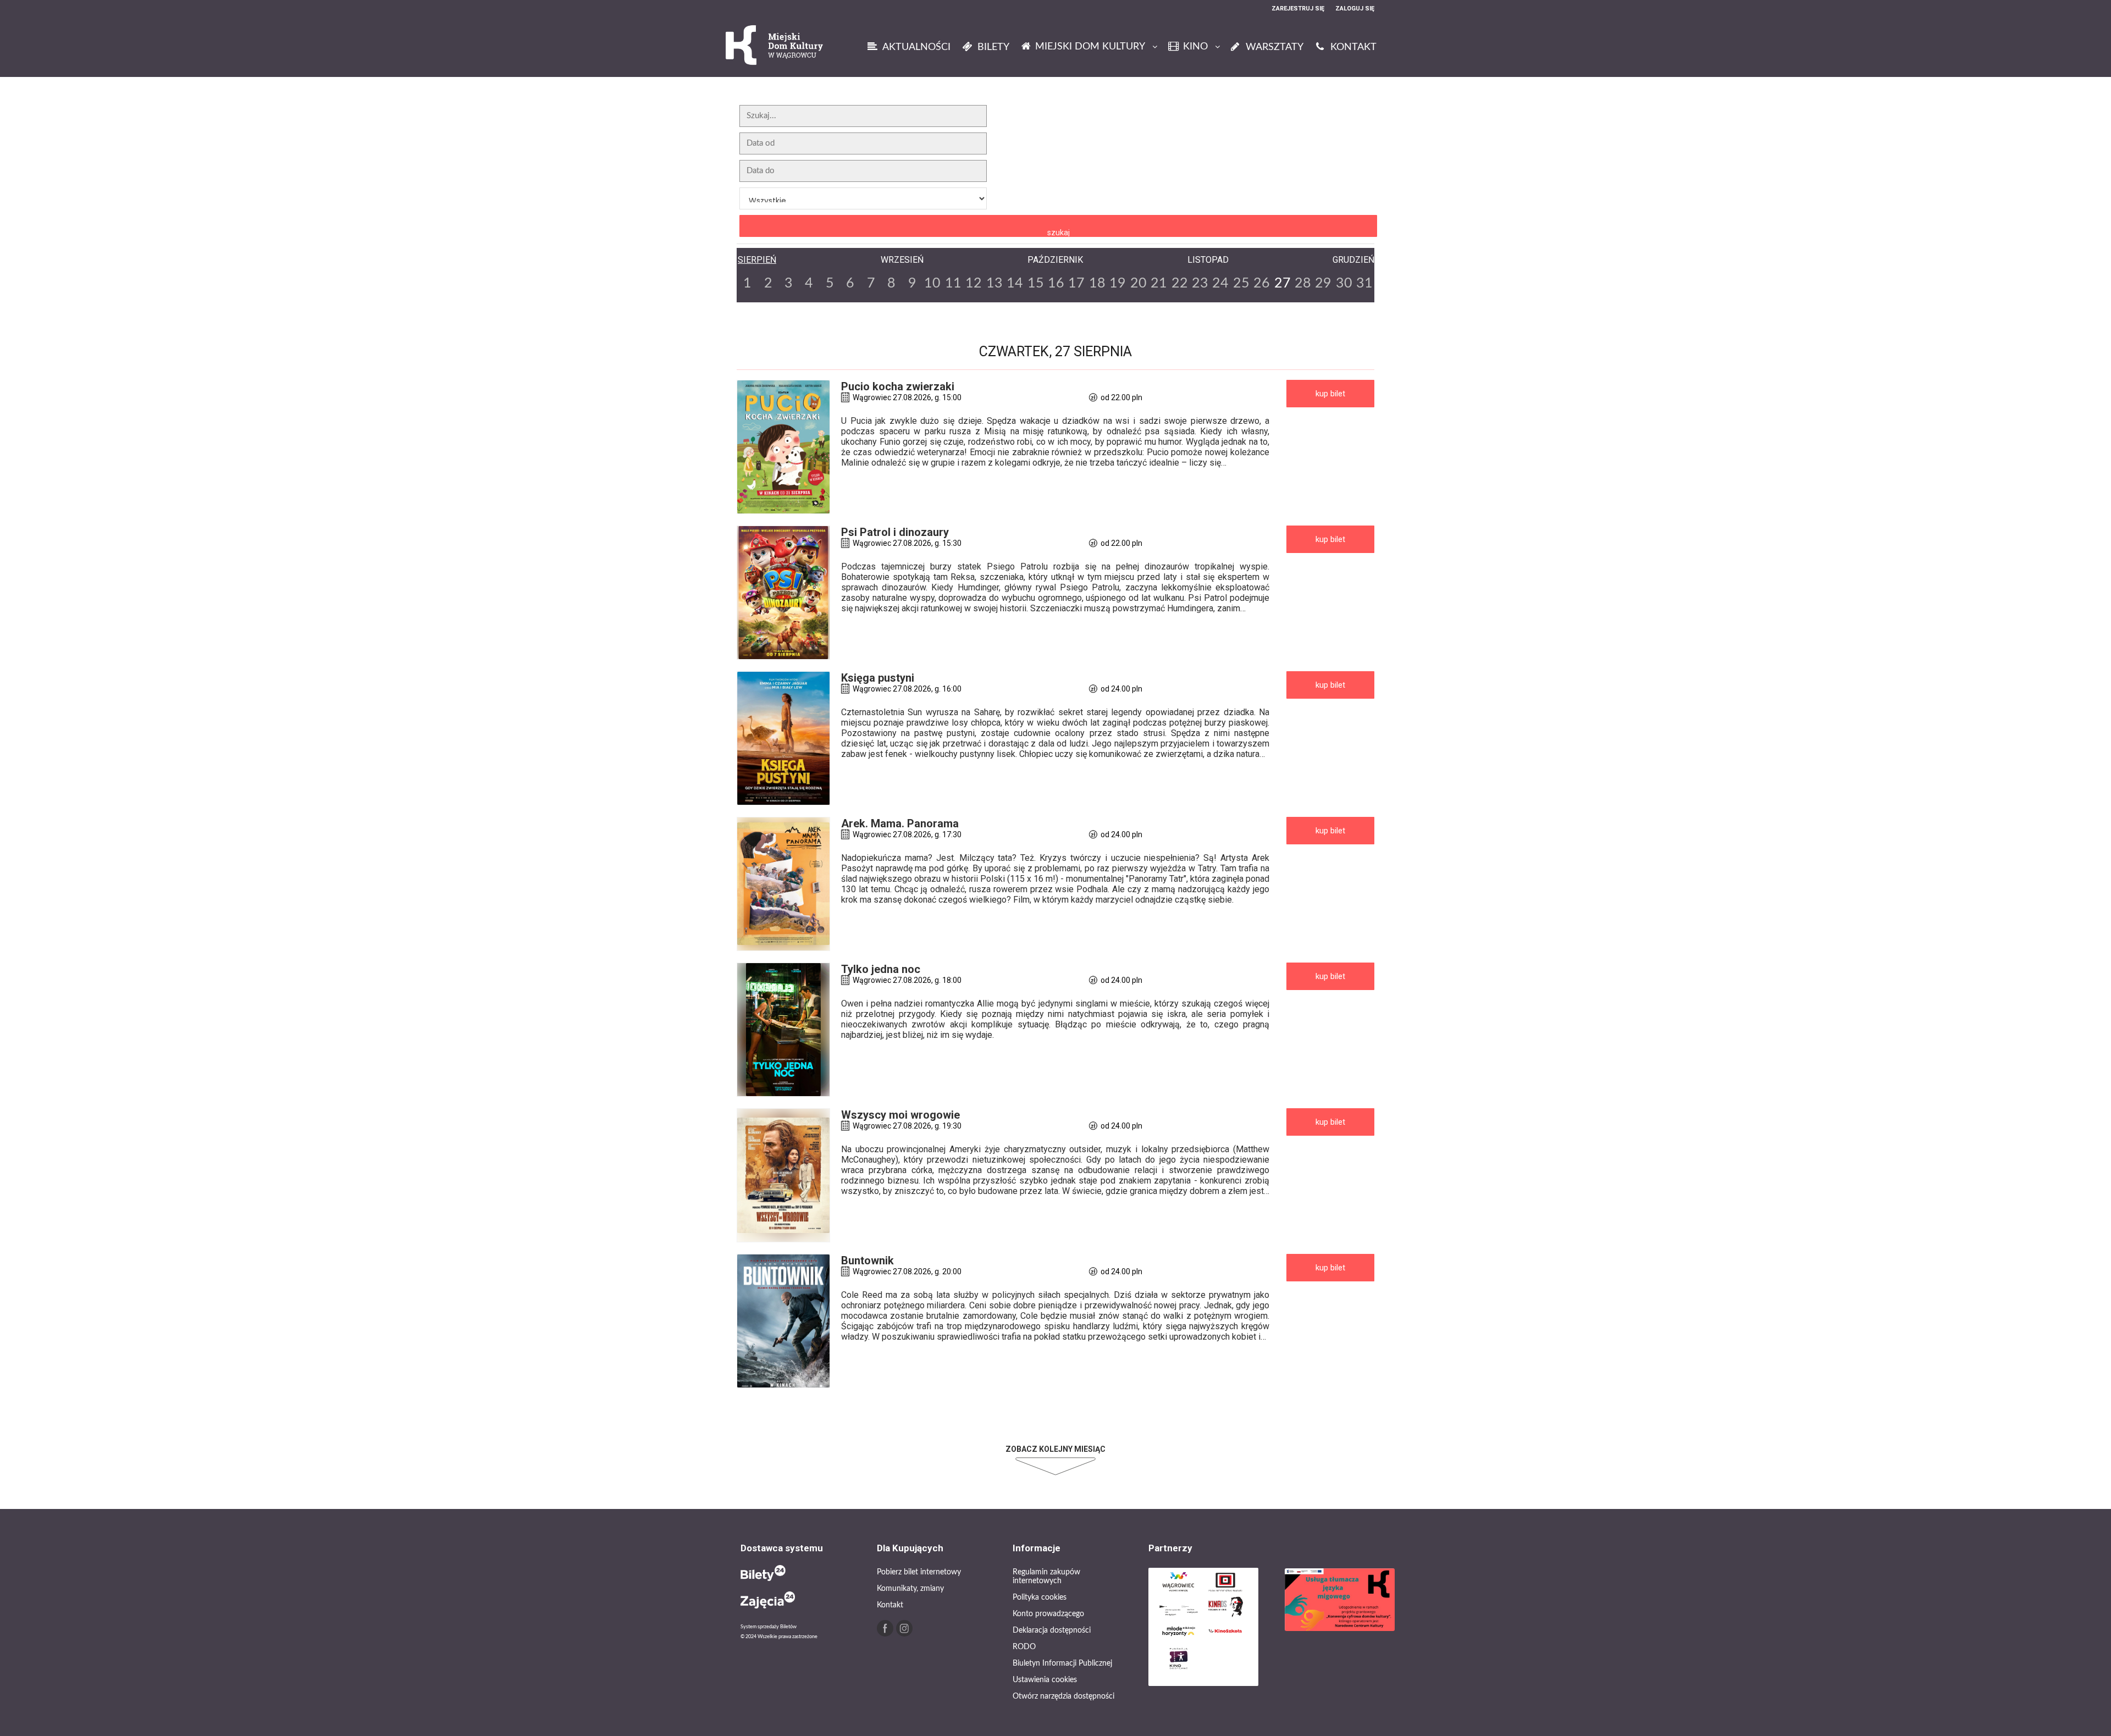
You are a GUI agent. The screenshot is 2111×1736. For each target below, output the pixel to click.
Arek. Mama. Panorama (900, 823)
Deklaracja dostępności (1052, 1630)
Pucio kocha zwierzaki (898, 386)
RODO (1024, 1647)
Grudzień (1353, 260)
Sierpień (757, 260)
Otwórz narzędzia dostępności (1063, 1696)
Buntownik (867, 1260)
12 (974, 283)
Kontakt (890, 1605)
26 (1262, 283)
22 (1180, 283)
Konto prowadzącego (1048, 1614)
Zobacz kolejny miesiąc (1055, 1449)
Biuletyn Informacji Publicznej (1062, 1663)
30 (1344, 283)
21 (1159, 283)
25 (1241, 283)
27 (1283, 283)
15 (1036, 283)
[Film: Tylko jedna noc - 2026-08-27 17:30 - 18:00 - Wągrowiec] (783, 1030)
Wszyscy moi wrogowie (900, 1115)
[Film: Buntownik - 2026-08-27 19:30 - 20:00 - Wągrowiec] (783, 1321)
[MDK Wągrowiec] (775, 46)
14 (1015, 283)
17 (1076, 283)
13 (994, 283)
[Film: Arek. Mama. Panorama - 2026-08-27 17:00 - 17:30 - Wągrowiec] (783, 884)
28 (1303, 283)
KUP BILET (1330, 394)
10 (932, 283)
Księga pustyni (878, 678)
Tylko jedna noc (881, 969)
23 (1200, 283)
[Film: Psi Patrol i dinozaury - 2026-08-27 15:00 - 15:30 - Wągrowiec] (783, 593)
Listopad (1208, 260)
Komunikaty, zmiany (910, 1589)
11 (953, 283)
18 (1097, 283)
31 (1364, 283)
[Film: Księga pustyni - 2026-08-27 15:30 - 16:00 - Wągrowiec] (783, 738)
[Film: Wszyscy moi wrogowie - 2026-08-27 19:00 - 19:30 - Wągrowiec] (783, 1175)
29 (1323, 283)
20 (1139, 283)
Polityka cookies (1040, 1597)
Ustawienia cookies (1045, 1680)
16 (1056, 283)
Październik (1055, 260)
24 (1220, 283)
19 (1118, 283)
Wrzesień (902, 260)
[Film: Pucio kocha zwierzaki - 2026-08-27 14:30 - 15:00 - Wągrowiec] (783, 447)
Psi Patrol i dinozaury (895, 532)
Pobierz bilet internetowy (919, 1572)
